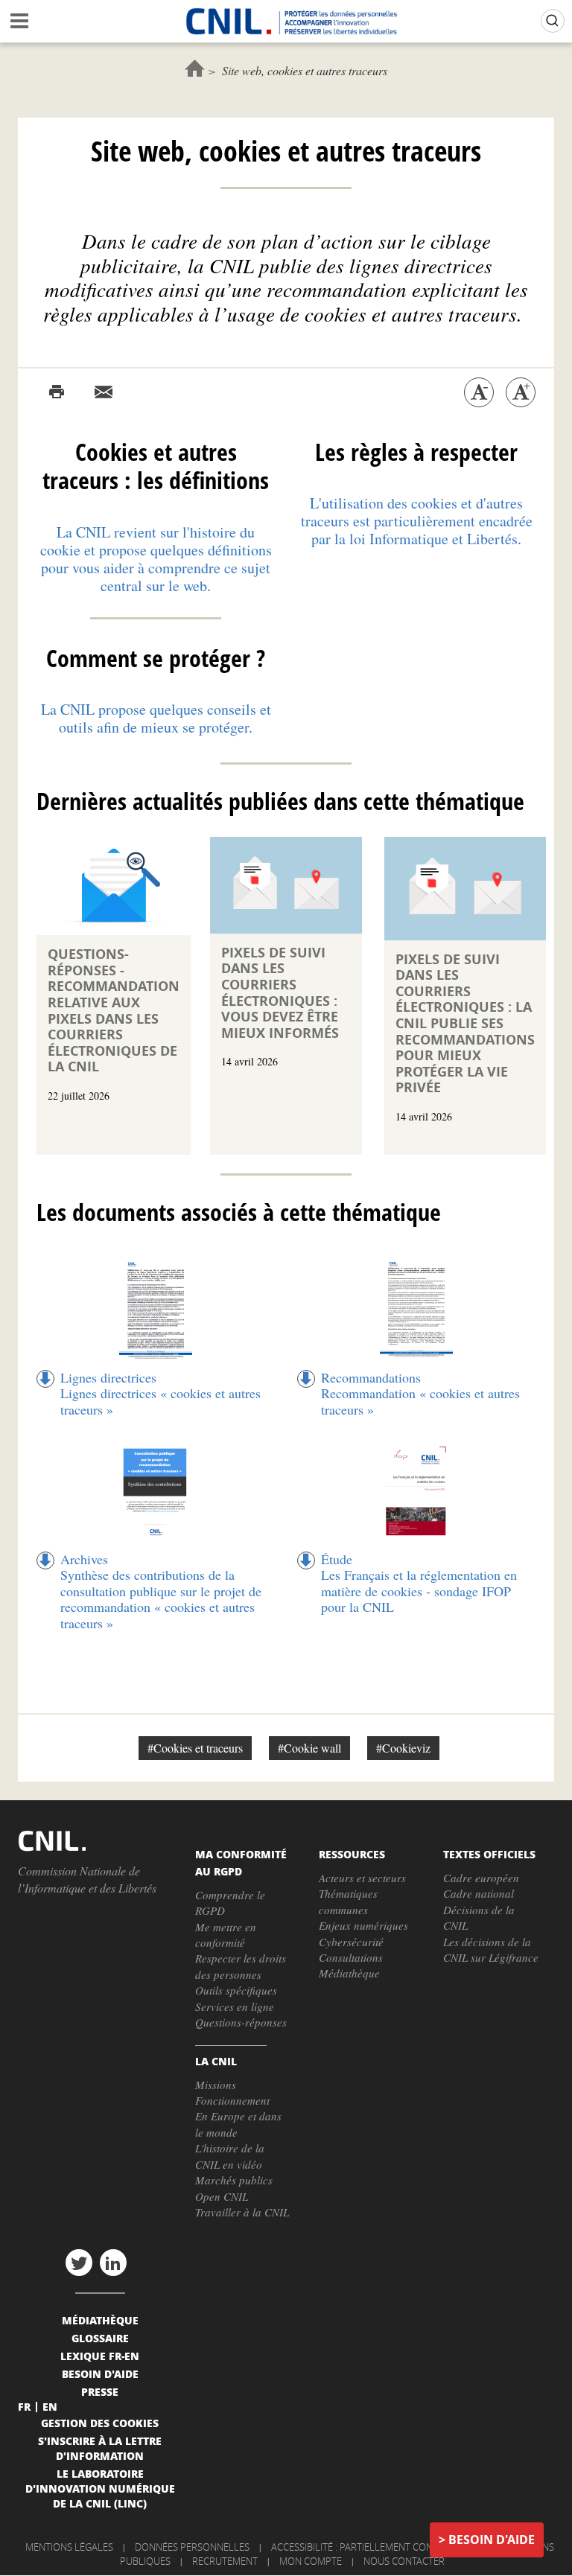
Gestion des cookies (100, 2423)
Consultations (351, 1957)
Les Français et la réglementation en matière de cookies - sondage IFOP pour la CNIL (419, 1591)
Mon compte (311, 2561)
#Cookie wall (309, 1748)
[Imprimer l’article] (57, 392)
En (50, 2406)
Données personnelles (192, 2547)
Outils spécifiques (236, 1990)
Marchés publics (234, 2180)
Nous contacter (404, 2561)
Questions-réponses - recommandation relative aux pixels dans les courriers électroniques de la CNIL (114, 1010)
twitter (79, 2263)
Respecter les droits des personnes (241, 1966)
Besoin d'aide (492, 2540)
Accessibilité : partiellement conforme (368, 2547)
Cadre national (479, 1893)
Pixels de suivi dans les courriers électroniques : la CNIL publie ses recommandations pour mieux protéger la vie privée (465, 1024)
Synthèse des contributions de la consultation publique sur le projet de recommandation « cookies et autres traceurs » (161, 1599)
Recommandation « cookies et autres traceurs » (420, 1401)
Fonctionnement (232, 2100)
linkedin (113, 2263)
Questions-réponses (241, 2022)
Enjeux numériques (363, 1925)
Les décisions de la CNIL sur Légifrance (491, 1949)
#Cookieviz (403, 1748)
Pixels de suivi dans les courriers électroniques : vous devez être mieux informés (280, 993)
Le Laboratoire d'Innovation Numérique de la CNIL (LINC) (100, 2488)
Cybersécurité (351, 1942)
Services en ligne (235, 2006)
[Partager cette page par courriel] (104, 392)
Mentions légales (69, 2547)
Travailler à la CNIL (242, 2212)
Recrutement (225, 2561)
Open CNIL (222, 2196)
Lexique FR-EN (100, 2356)
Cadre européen (481, 1878)
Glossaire (100, 2338)
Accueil (195, 68)
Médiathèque (349, 1973)
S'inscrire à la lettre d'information (100, 2448)
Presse (100, 2391)
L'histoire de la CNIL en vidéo (230, 2156)
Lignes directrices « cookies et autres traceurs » (161, 1401)
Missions (216, 2085)
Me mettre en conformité (226, 1935)
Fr (24, 2406)
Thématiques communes (348, 1901)
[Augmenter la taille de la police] (521, 392)
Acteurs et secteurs (362, 1878)
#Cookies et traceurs (195, 1748)
